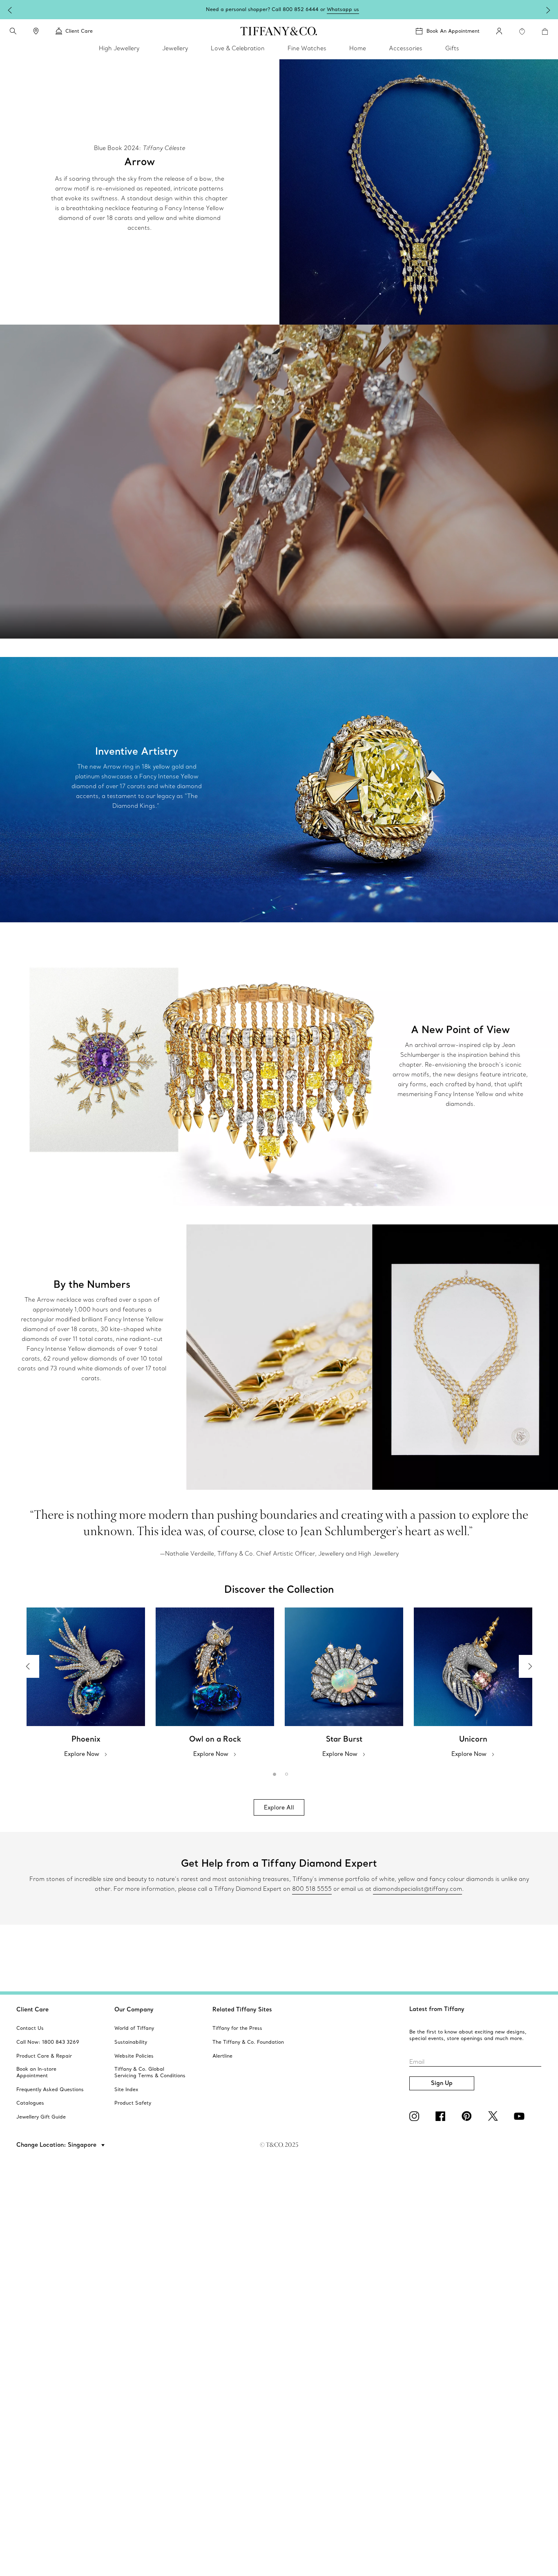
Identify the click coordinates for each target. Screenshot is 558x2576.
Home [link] (358, 48)
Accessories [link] (406, 48)
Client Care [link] (79, 31)
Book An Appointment (453, 31)
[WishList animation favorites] (522, 31)
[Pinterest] (468, 2116)
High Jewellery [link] (119, 48)
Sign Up (442, 2083)
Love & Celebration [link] (238, 48)
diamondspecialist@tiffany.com (417, 1889)
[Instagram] (416, 2116)
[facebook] (442, 2116)
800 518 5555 (312, 1889)
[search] (13, 31)
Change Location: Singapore (57, 2145)
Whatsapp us (343, 9)
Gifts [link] (452, 48)
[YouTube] (520, 2116)
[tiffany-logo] (279, 31)
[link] (36, 31)
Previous (28, 1666)
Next (530, 1666)
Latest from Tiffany (437, 2009)
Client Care (32, 2009)
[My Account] (499, 31)
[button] (13, 31)
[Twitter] (494, 2116)
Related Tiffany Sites (242, 2009)
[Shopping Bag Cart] (545, 31)
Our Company (134, 2009)
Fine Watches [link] (307, 48)
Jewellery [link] (175, 48)
